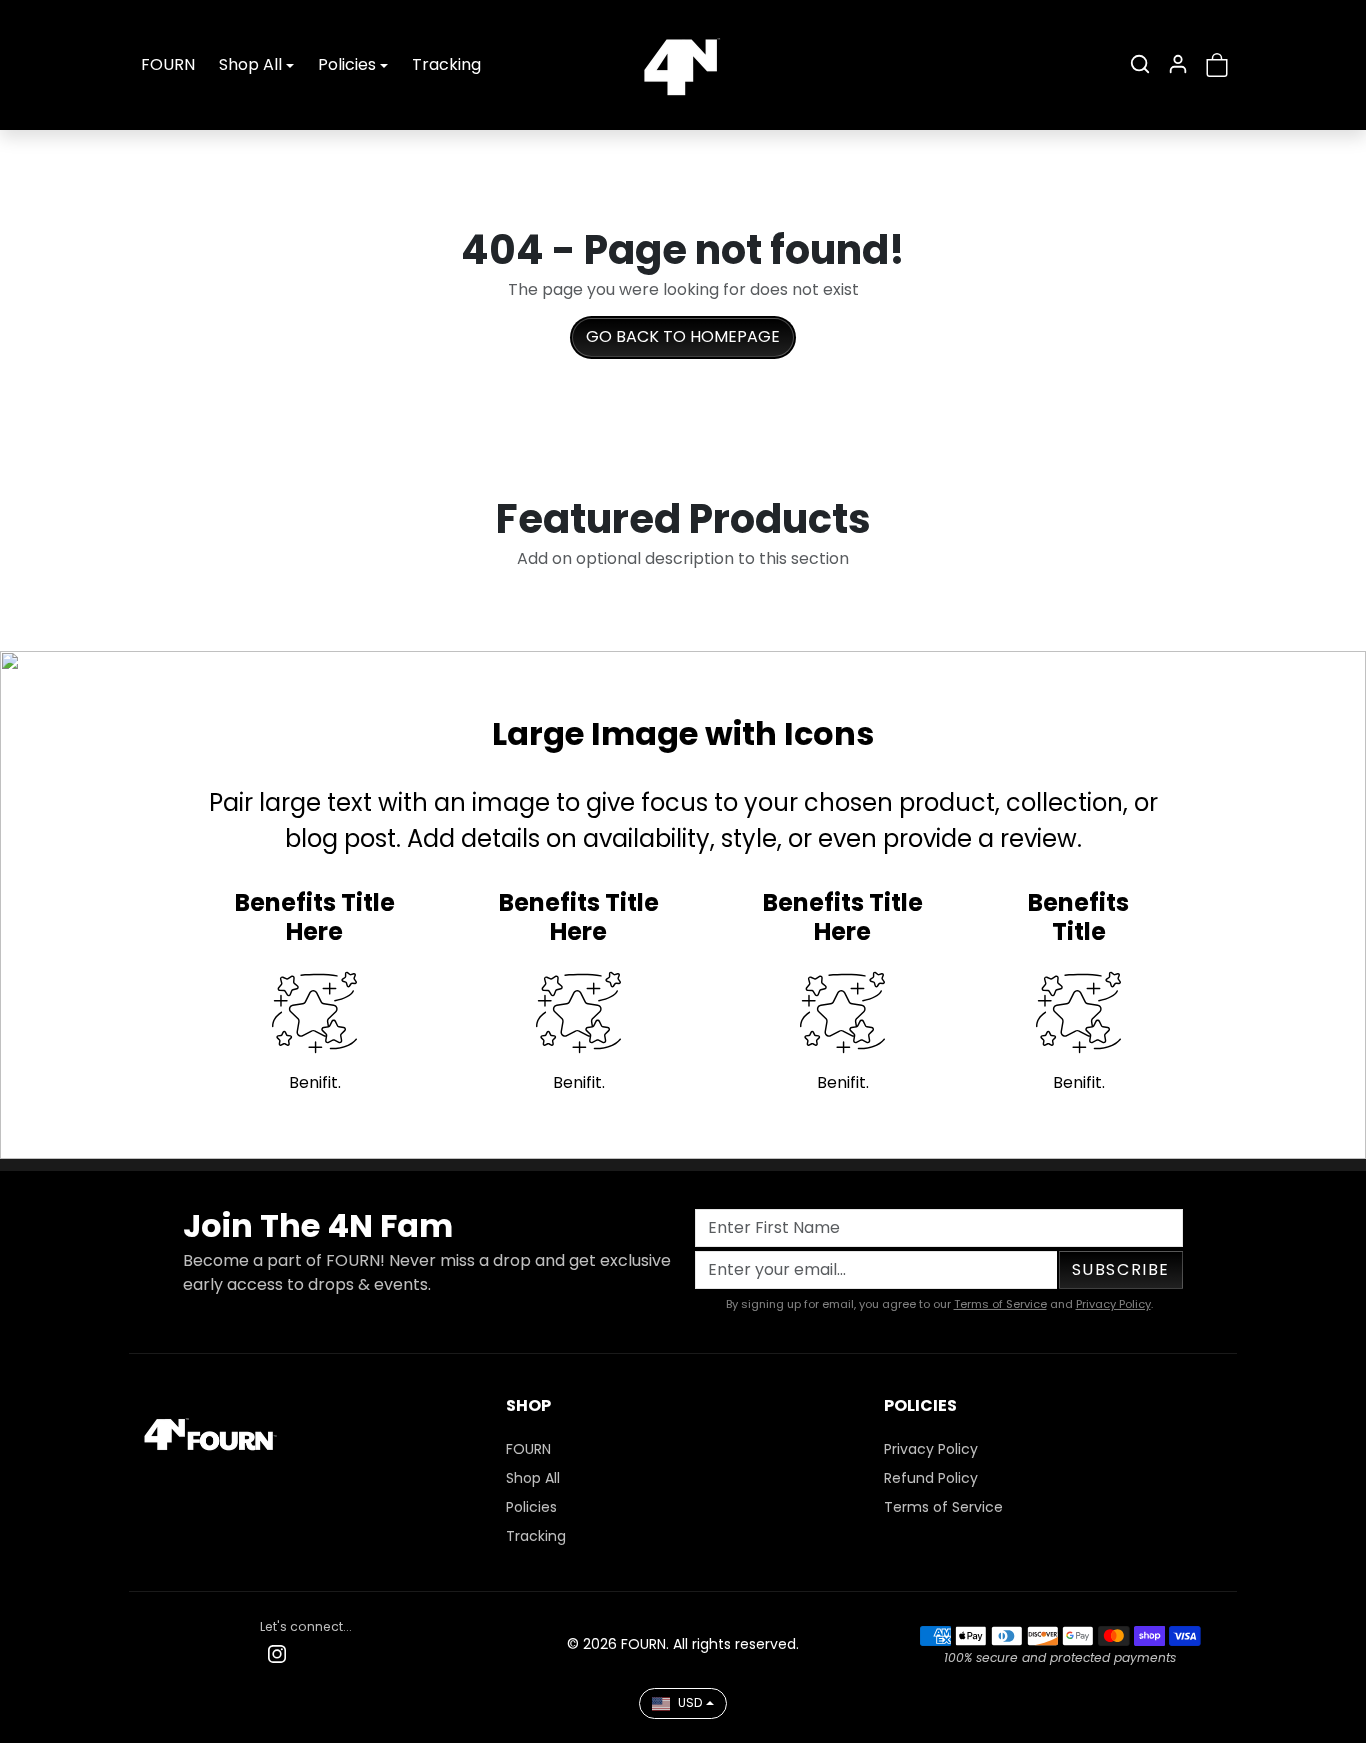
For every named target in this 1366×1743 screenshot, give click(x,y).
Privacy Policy (1113, 1304)
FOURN (168, 64)
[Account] (1178, 64)
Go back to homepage (683, 336)
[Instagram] (277, 1653)
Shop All (533, 1478)
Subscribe (1121, 1269)
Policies (531, 1507)
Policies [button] (347, 64)
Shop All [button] (250, 64)
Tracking (446, 64)
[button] (1140, 64)
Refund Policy (931, 1478)
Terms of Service (1000, 1304)
